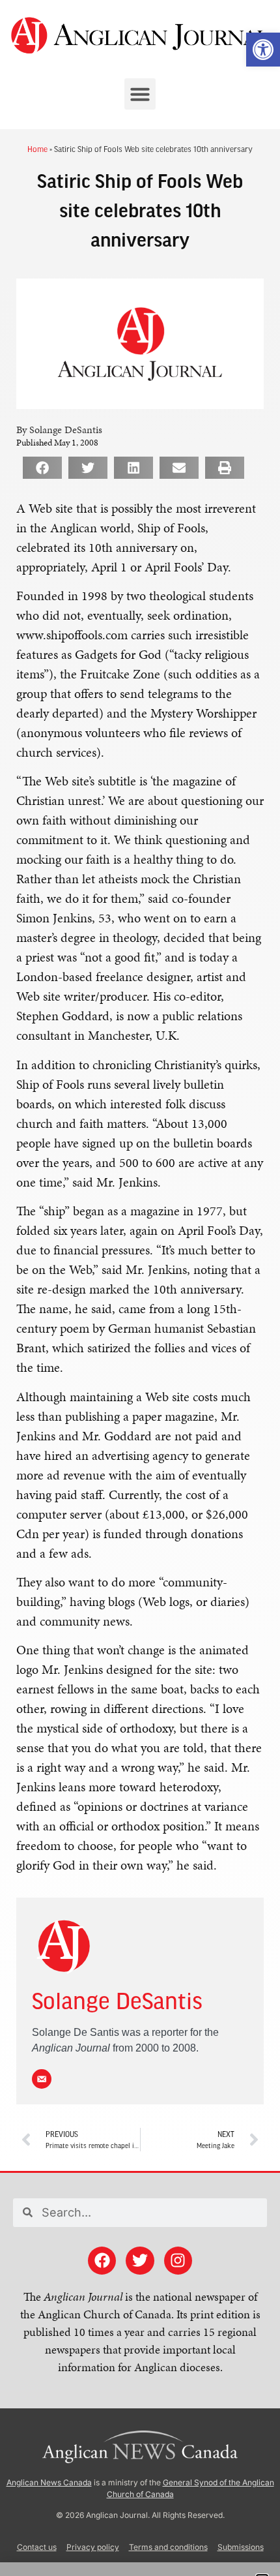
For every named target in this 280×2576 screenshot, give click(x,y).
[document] (140, 1288)
